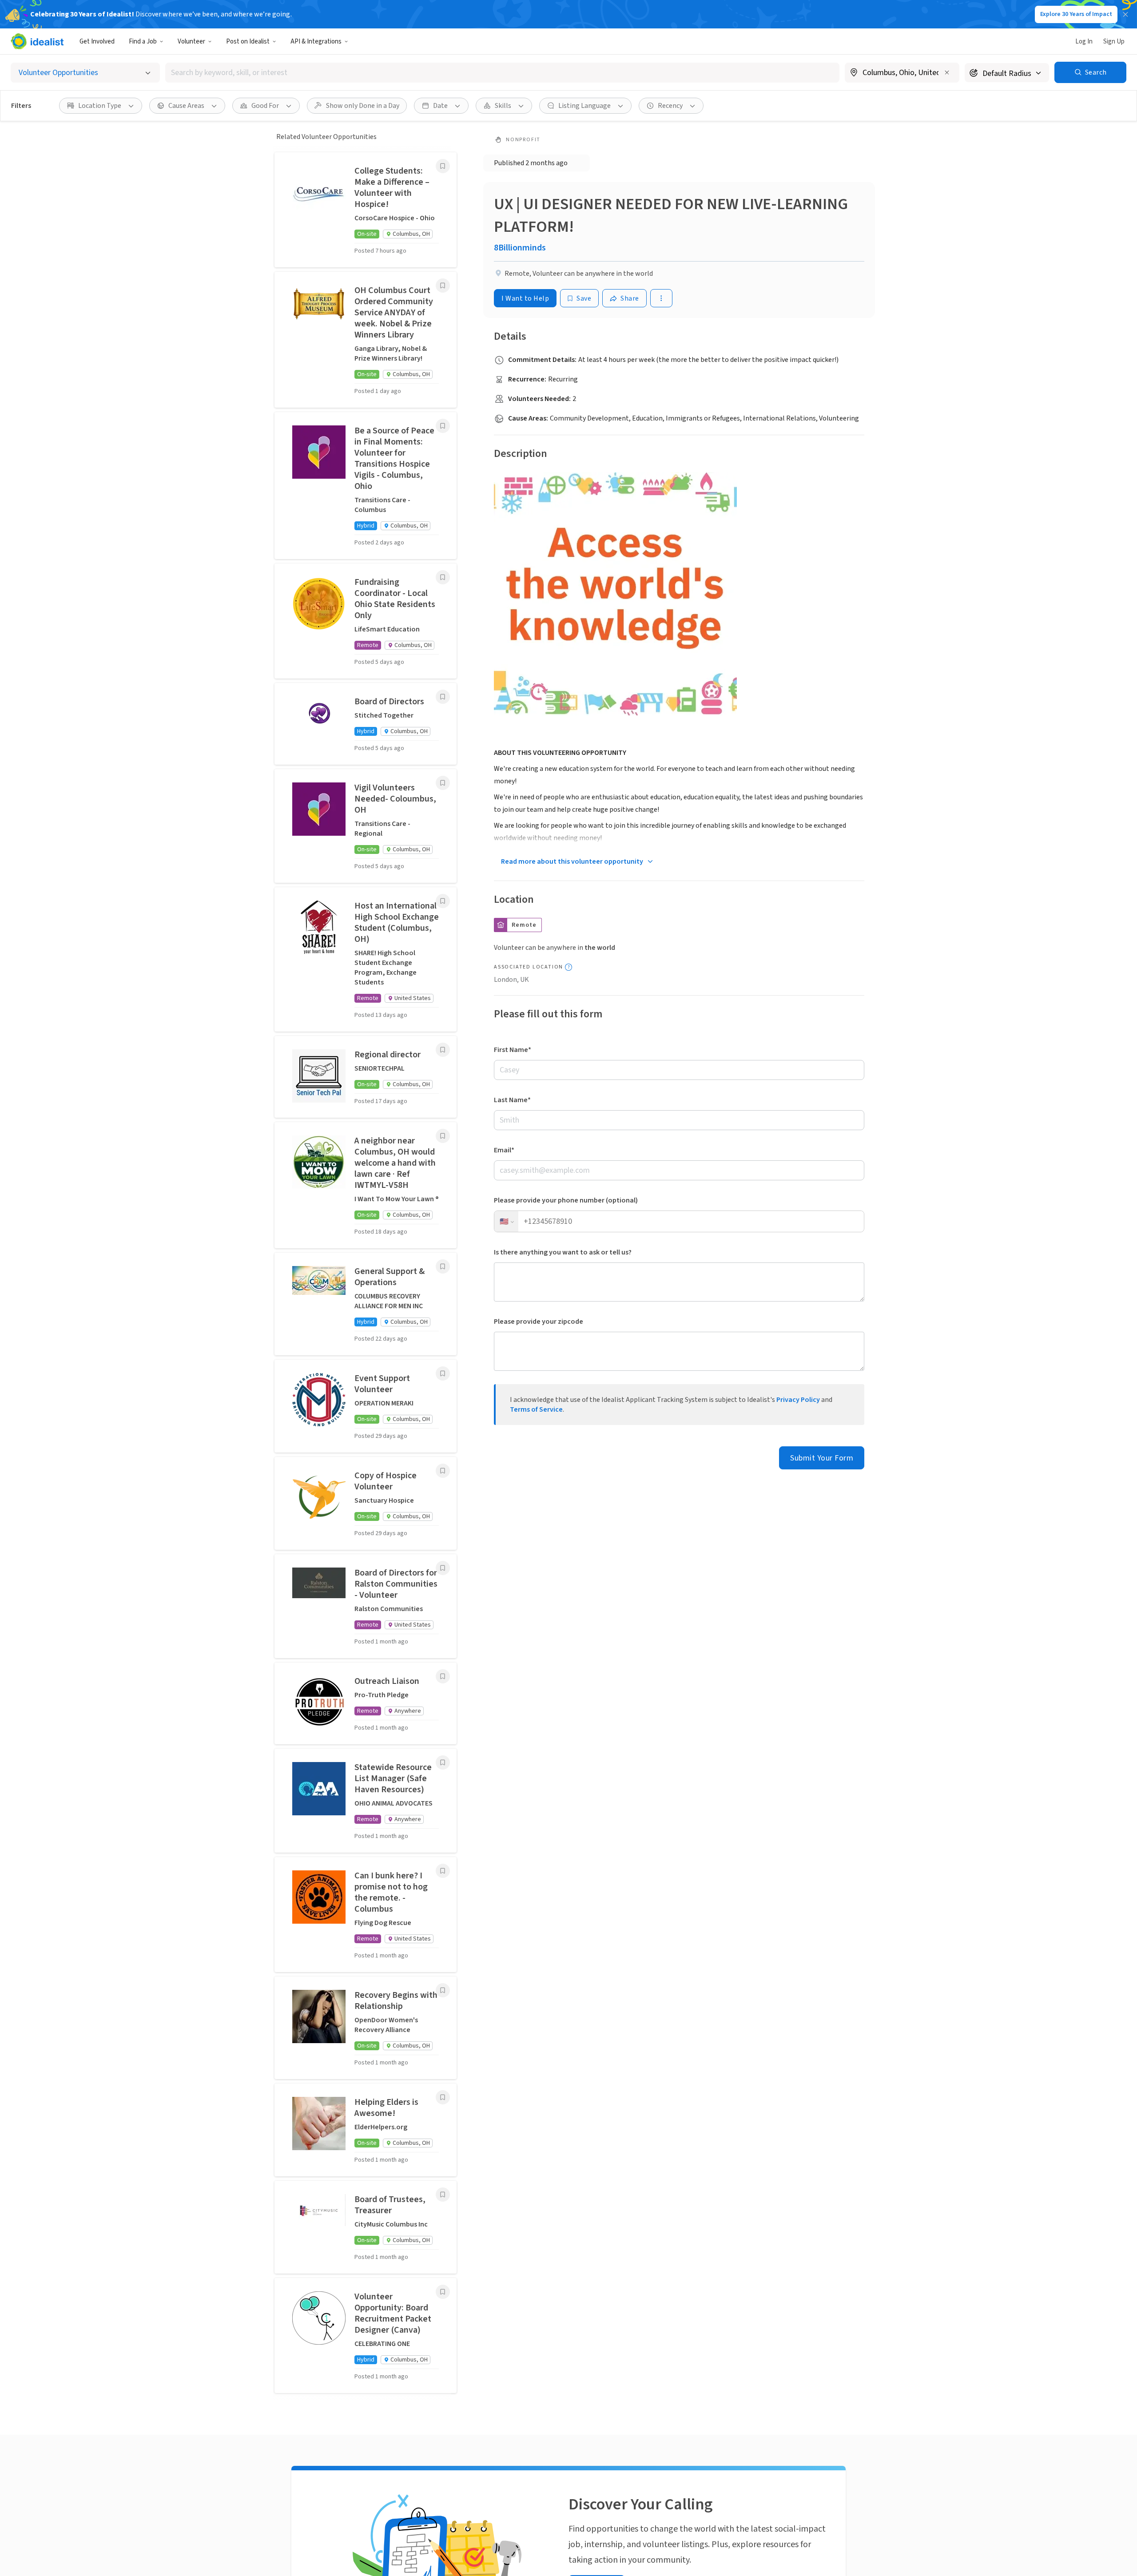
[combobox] (502, 73)
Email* (504, 1150)
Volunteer (191, 42)
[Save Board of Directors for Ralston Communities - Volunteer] (443, 1568)
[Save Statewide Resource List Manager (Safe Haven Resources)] (443, 1762)
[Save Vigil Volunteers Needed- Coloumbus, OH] (443, 783)
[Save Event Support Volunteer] (443, 1373)
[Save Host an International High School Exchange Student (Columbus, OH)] (443, 901)
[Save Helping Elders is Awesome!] (443, 2097)
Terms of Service (536, 1409)
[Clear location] (947, 72)
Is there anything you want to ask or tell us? (563, 1252)
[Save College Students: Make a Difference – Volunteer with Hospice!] (443, 166)
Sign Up (1114, 42)
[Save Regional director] (443, 1050)
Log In (1084, 42)
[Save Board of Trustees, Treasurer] (443, 2195)
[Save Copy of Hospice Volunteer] (443, 1471)
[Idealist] (37, 41)
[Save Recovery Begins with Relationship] (443, 1990)
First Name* (513, 1050)
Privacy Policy (798, 1400)
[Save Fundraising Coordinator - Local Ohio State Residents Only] (443, 577)
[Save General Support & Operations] (443, 1266)
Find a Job (143, 42)
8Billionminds (520, 248)
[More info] (902, 73)
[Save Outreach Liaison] (443, 1676)
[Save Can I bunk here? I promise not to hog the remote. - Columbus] (443, 1871)
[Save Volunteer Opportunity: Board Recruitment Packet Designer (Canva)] (443, 2292)
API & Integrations (316, 42)
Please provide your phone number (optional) (566, 1200)
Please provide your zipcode (539, 1322)
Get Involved (97, 42)
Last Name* (512, 1100)
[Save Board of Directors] (443, 697)
